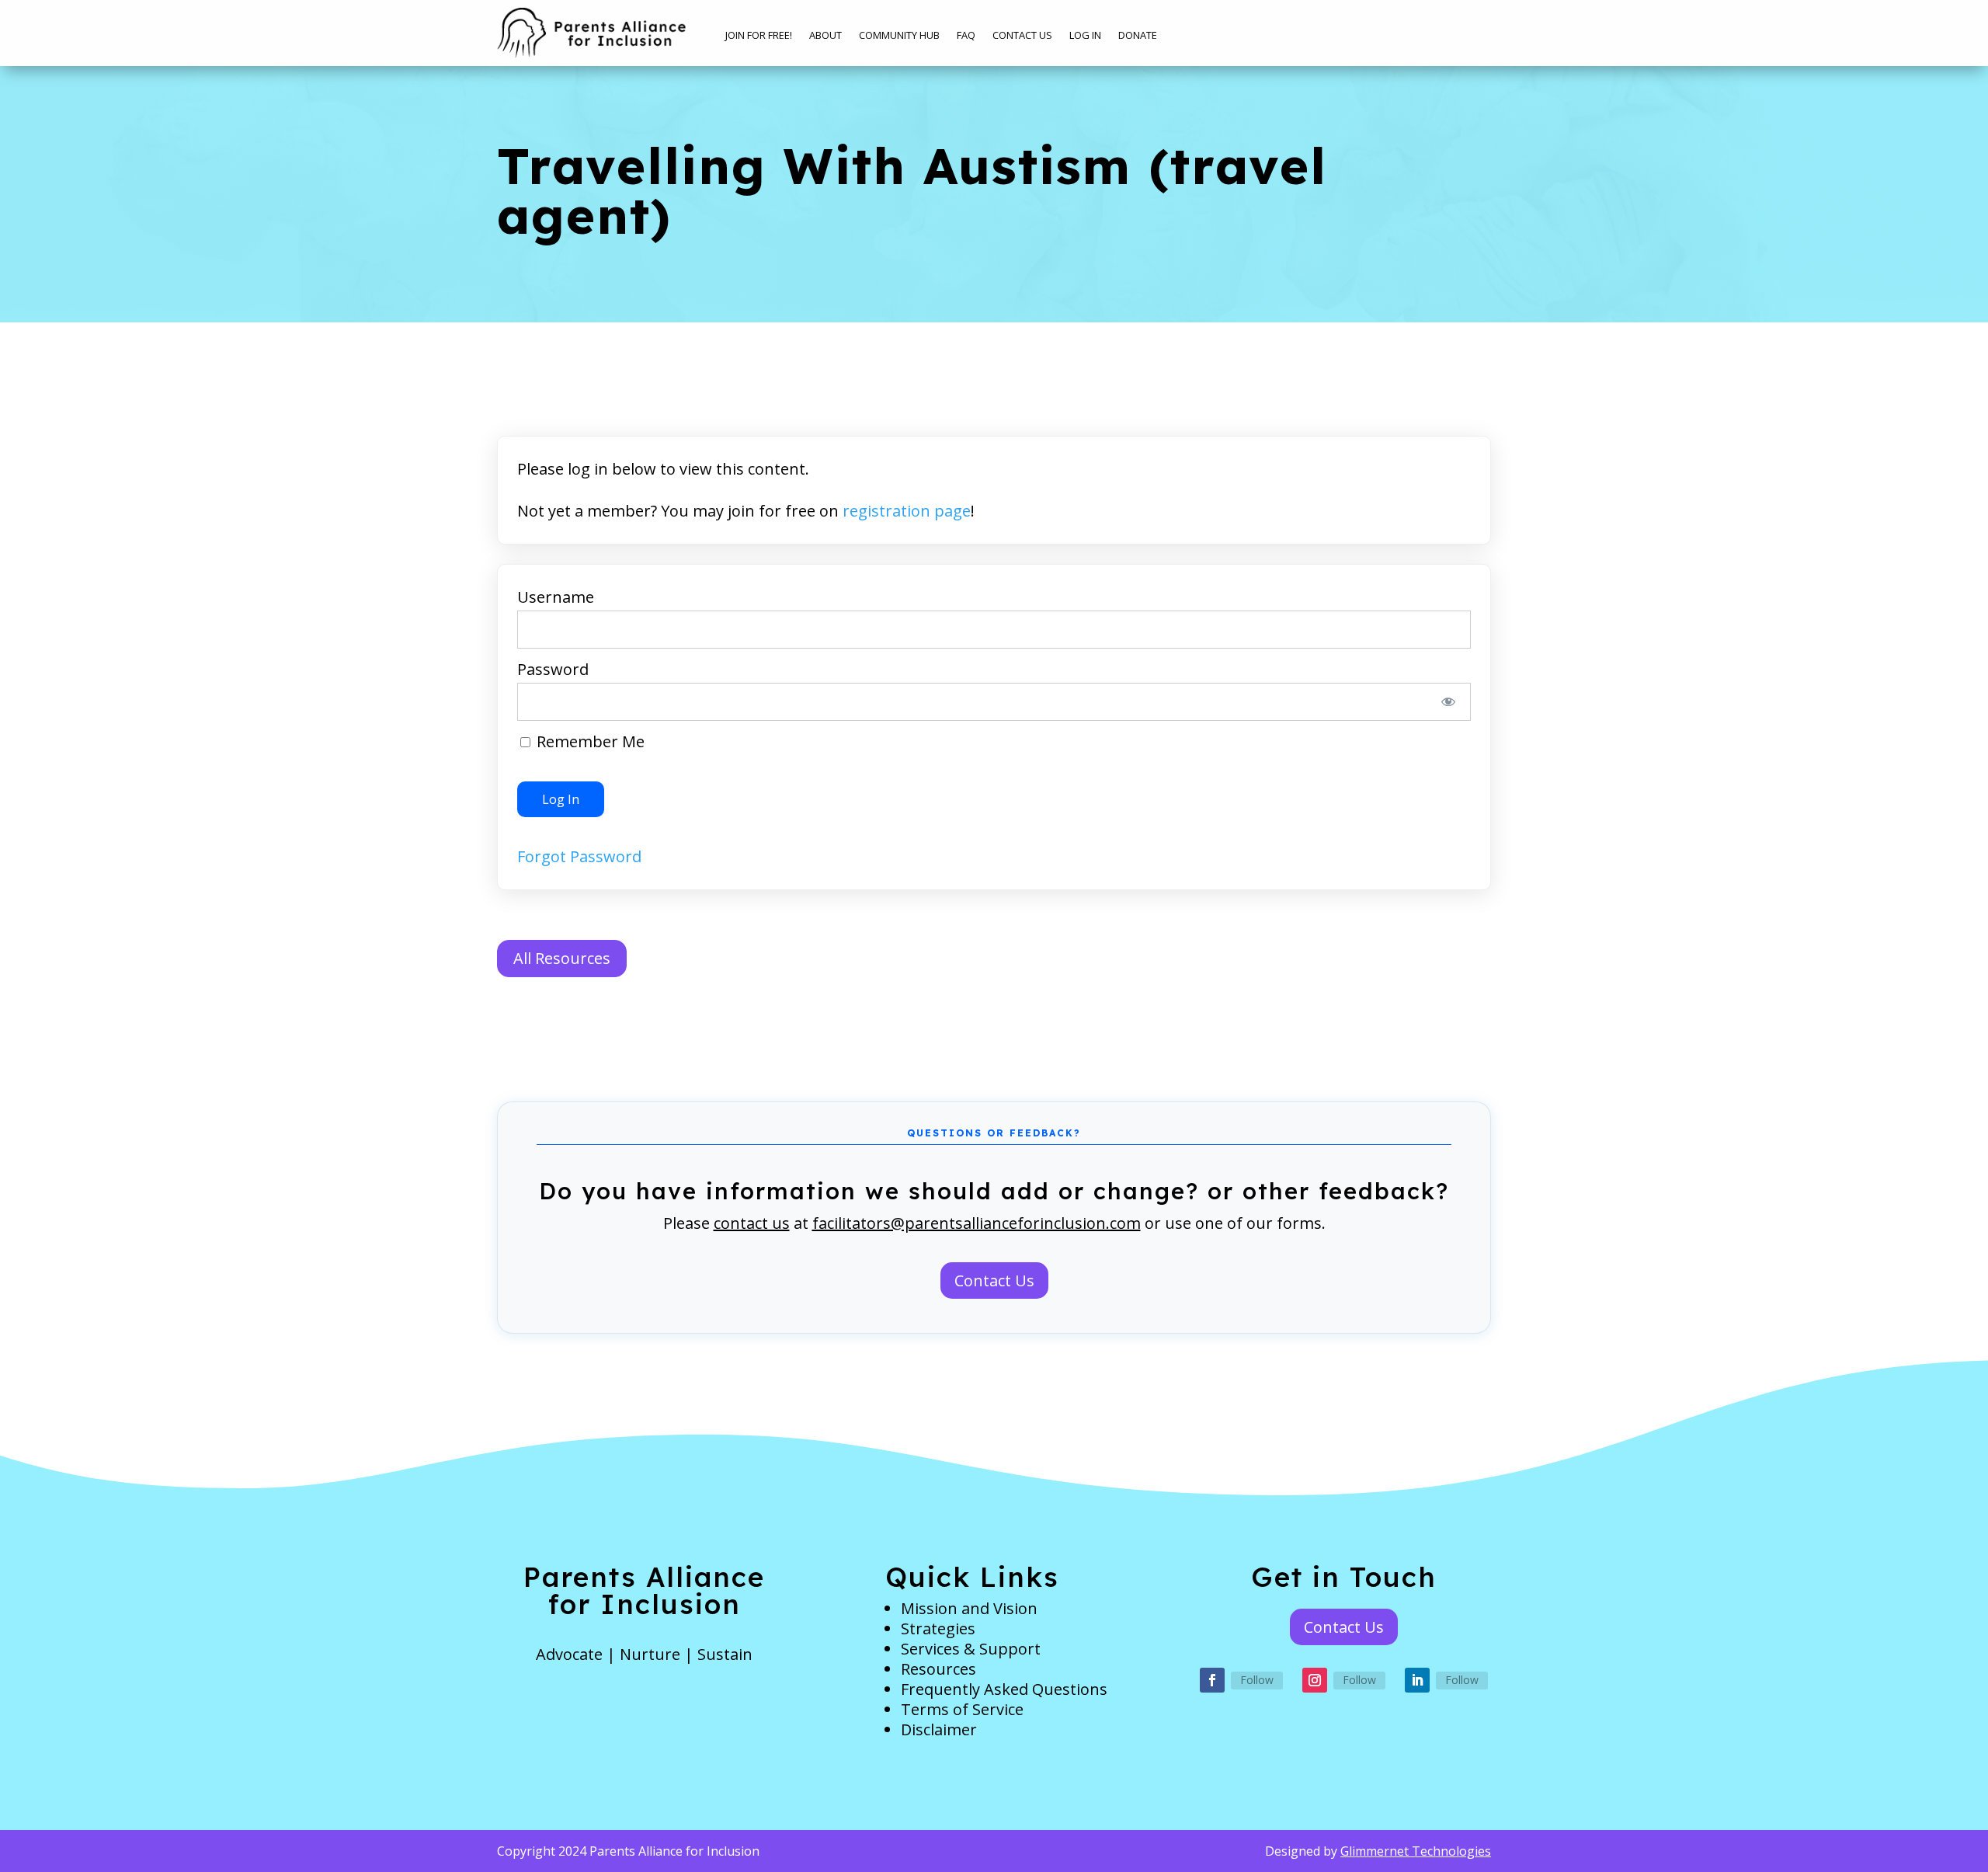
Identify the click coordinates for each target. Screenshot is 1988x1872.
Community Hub (899, 36)
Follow (1257, 1680)
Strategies (938, 1628)
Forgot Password (579, 856)
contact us (752, 1223)
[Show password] (1449, 702)
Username (556, 597)
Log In (1085, 36)
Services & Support (971, 1649)
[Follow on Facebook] (1212, 1680)
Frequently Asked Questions (1004, 1689)
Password (553, 669)
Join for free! (759, 36)
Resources (938, 1669)
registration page (907, 511)
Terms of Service (962, 1709)
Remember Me (589, 741)
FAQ (966, 36)
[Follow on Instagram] (1315, 1680)
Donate (1138, 36)
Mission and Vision (969, 1608)
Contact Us (1022, 36)
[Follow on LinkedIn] (1417, 1680)
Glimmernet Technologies (1416, 1851)
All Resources (562, 958)
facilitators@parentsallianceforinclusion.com (977, 1223)
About (825, 36)
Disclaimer (939, 1729)
